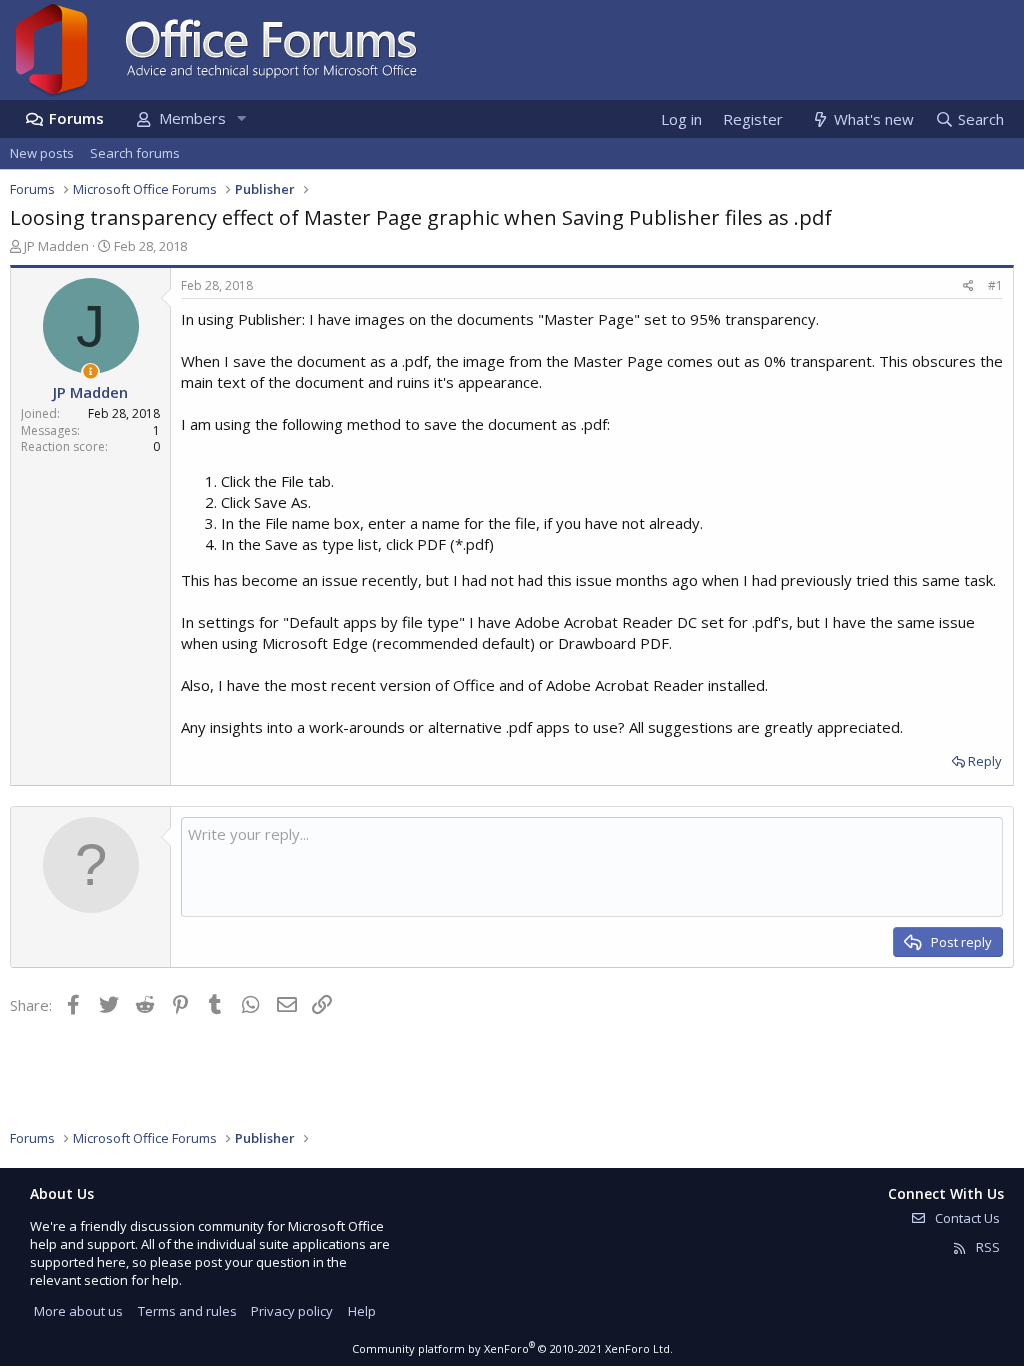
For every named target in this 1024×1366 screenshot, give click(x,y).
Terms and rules (187, 1311)
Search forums (135, 153)
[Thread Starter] (90, 371)
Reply (985, 761)
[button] (241, 118)
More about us (78, 1311)
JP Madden (56, 246)
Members (192, 118)
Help (362, 1311)
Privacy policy (292, 1311)
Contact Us (966, 1218)
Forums (76, 118)
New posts (42, 153)
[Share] (968, 286)
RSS (986, 1247)
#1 (995, 285)
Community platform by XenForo (512, 1348)
